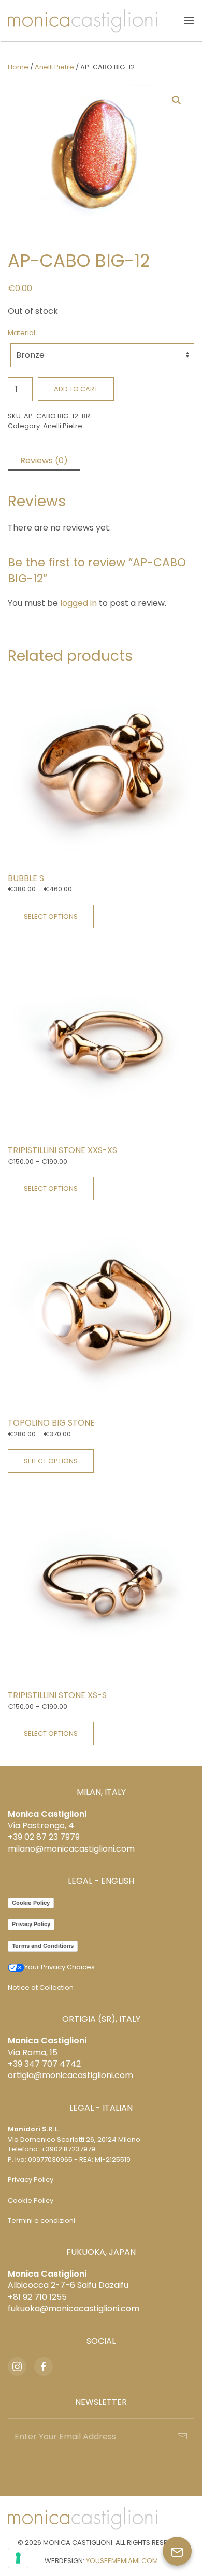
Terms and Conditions (43, 1946)
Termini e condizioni (41, 2221)
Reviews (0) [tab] (44, 460)
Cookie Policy (31, 1903)
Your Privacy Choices (60, 1967)
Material (21, 333)
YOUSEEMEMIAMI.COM (122, 2561)
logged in (78, 603)
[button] (189, 21)
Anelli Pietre (54, 67)
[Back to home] (83, 21)
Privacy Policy (31, 1924)
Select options (51, 916)
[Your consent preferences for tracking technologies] (18, 2558)
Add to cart (76, 389)
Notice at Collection (41, 1987)
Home (18, 67)
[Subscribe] (182, 2436)
